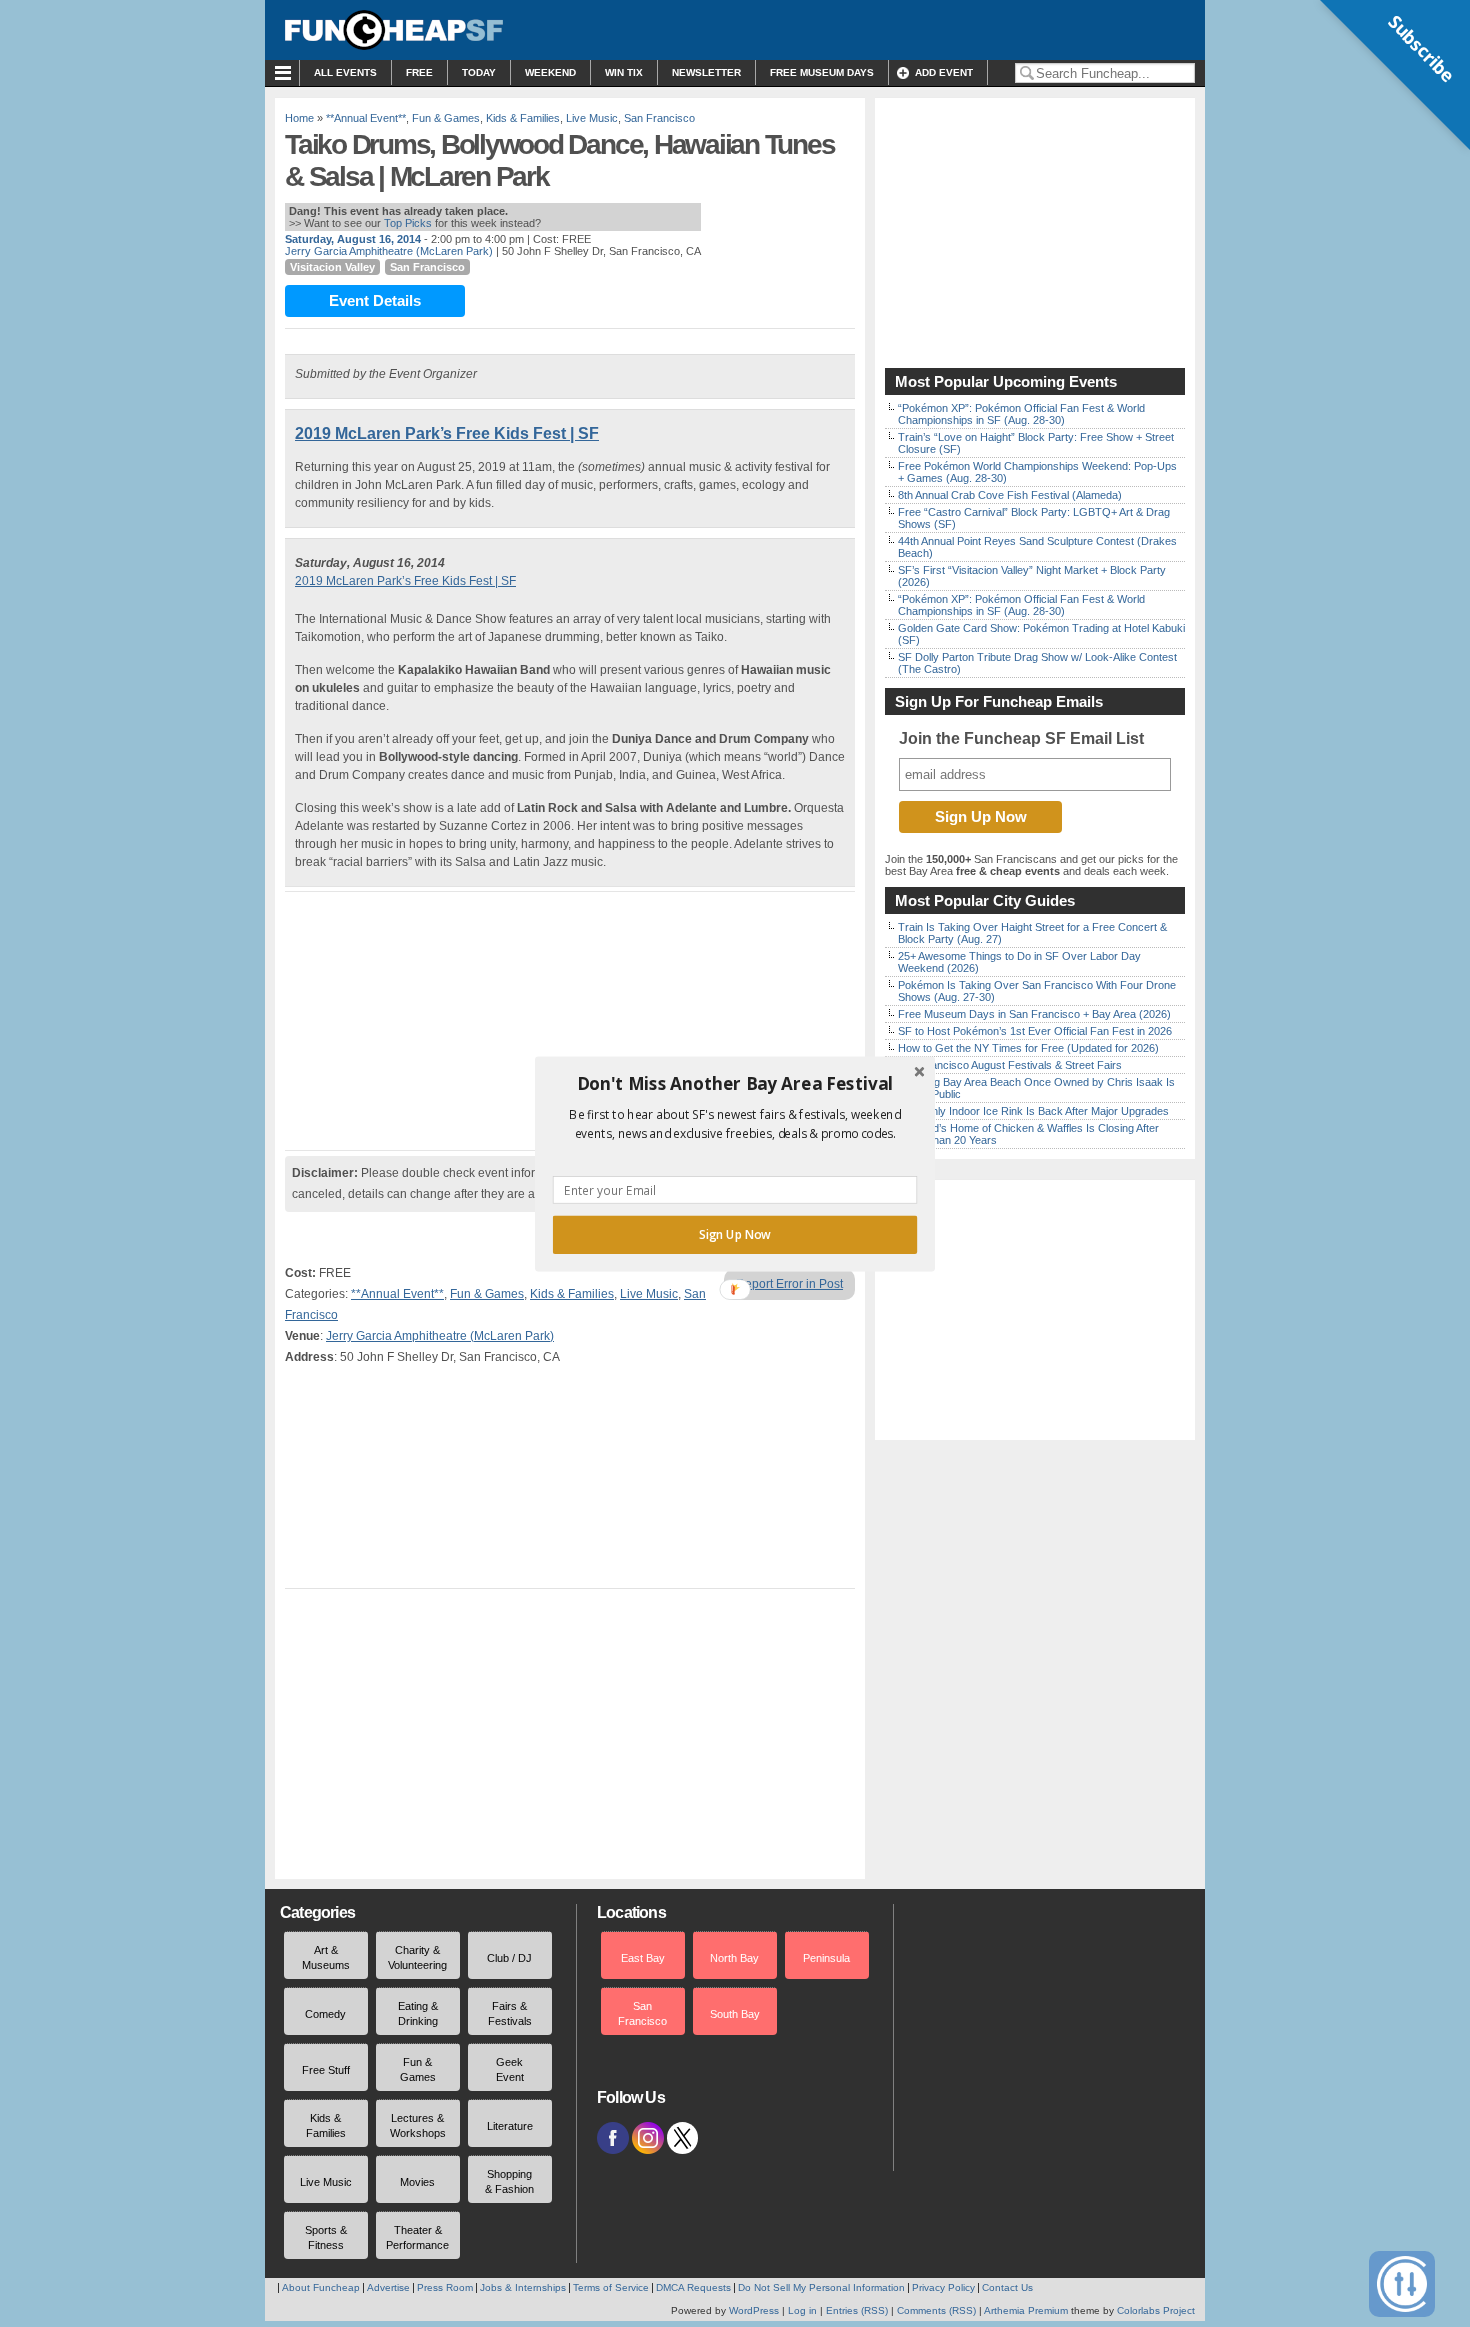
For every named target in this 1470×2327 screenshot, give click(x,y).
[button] (735, 1083)
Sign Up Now (735, 1234)
